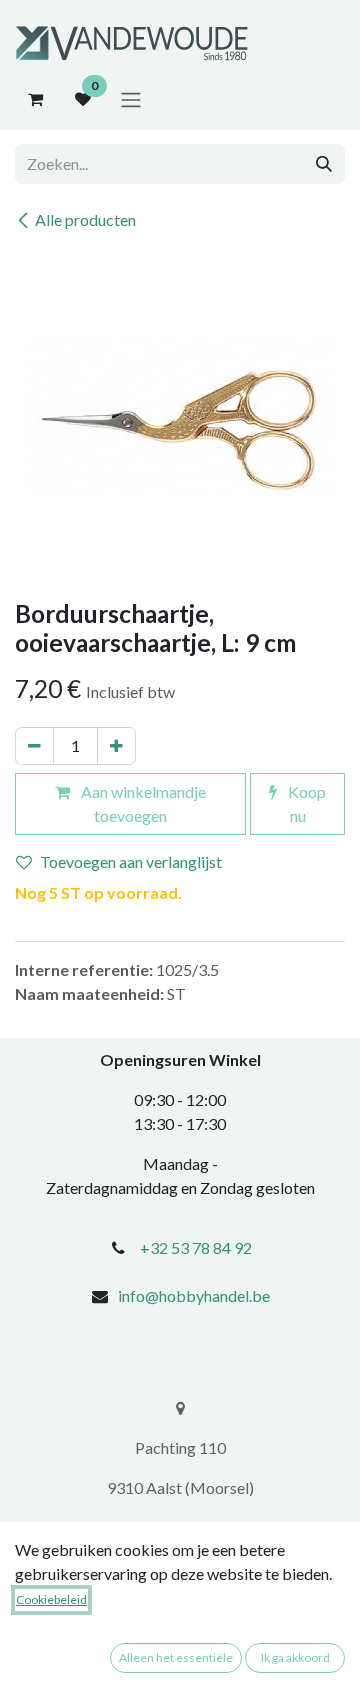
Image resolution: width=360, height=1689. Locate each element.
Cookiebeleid (51, 1599)
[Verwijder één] (34, 746)
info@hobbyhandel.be (194, 1295)
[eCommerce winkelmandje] (35, 99)
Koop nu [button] (305, 803)
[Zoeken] (324, 164)
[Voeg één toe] (116, 746)
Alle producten (85, 219)
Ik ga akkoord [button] (295, 1657)
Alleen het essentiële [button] (176, 1657)
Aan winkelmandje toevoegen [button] (142, 803)
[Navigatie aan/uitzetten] (131, 99)
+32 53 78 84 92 (196, 1247)
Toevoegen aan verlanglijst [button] (131, 861)
